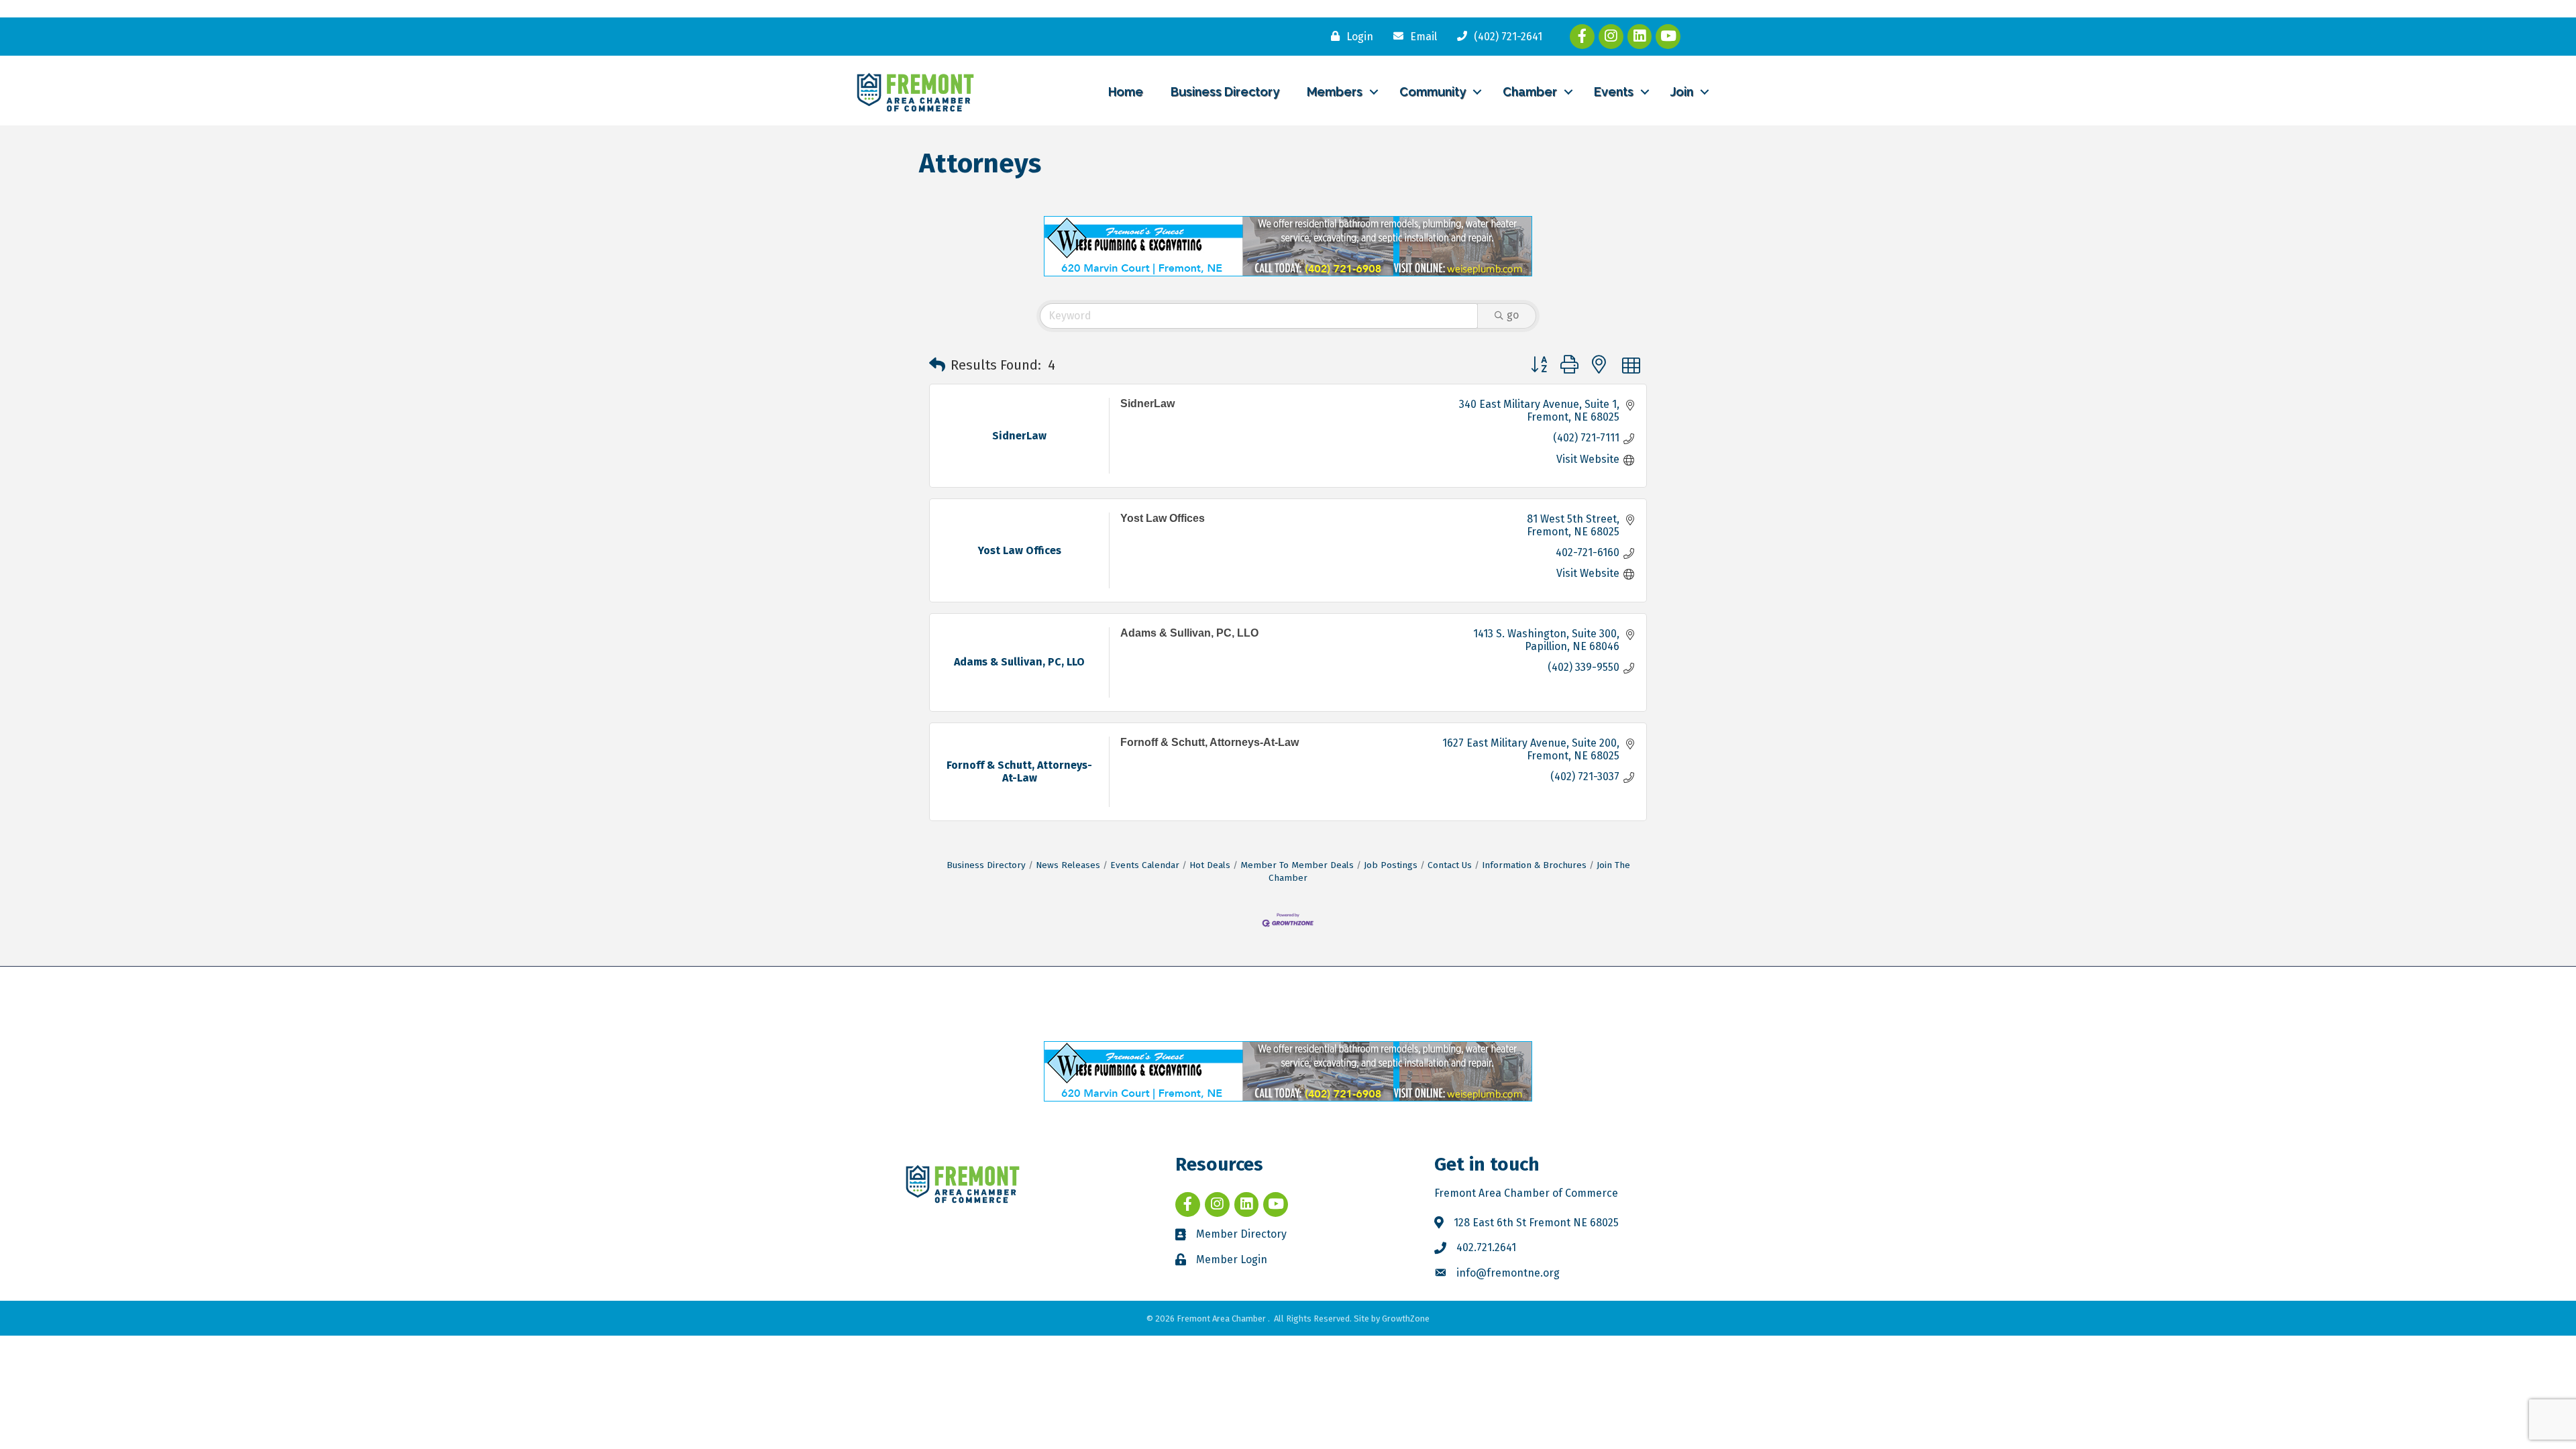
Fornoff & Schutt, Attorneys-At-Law (1210, 742)
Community (1433, 92)
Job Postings (1391, 865)
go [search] (1513, 315)
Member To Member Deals (1297, 865)
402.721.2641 (1486, 1247)
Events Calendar (1145, 865)
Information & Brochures (1534, 865)
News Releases (1068, 865)
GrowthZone (1406, 1319)
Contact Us (1450, 865)
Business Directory (1225, 92)
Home (1126, 92)
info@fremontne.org (1508, 1273)
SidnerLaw (1147, 404)
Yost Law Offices (1163, 518)
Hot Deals (1210, 865)
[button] (937, 365)
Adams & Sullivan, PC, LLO (1189, 633)
